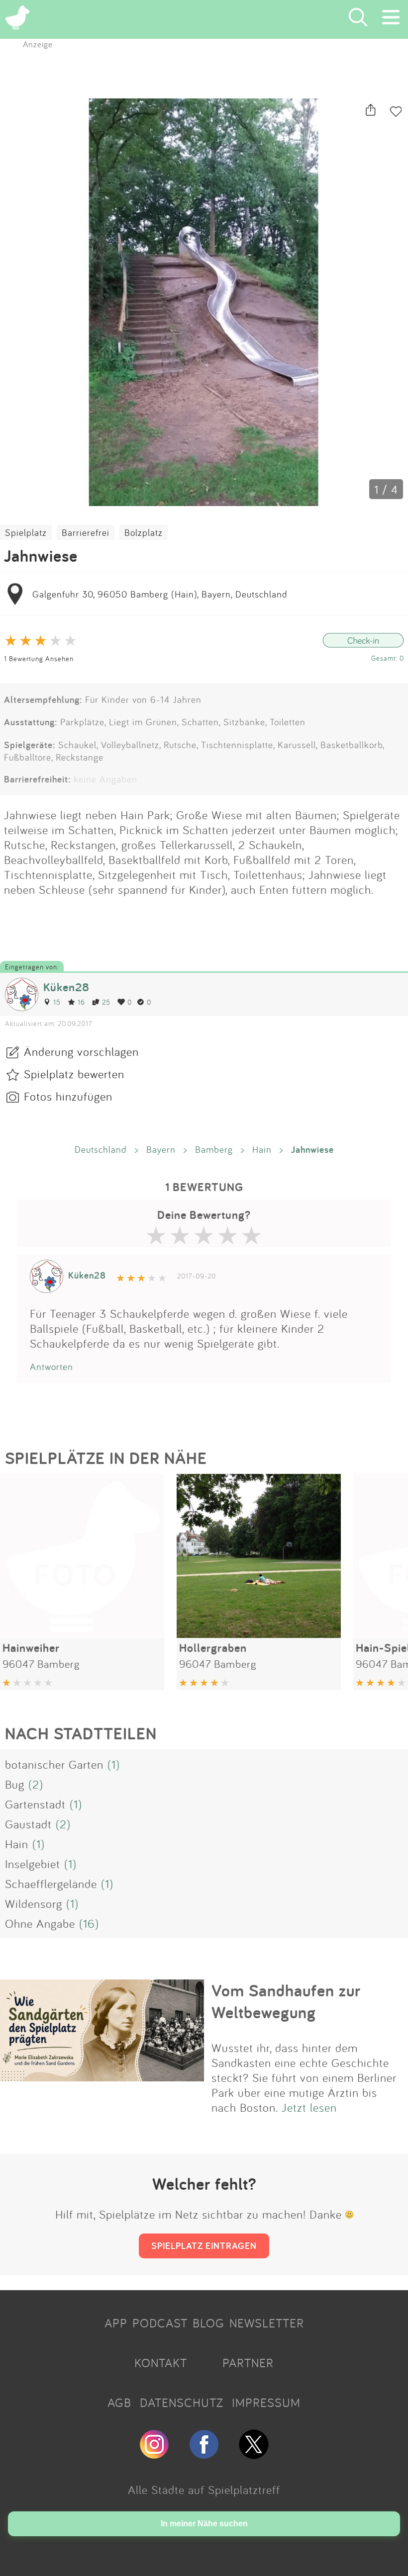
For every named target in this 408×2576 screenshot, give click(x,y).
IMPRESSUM (266, 2403)
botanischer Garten (54, 1764)
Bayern (161, 1149)
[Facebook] (204, 2455)
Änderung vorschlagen (81, 1051)
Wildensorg (34, 1903)
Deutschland (101, 1149)
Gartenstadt (35, 1804)
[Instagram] (154, 2455)
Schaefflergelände (51, 1884)
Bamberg (214, 1149)
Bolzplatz (144, 532)
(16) (89, 1923)
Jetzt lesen (309, 2107)
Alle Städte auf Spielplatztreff (204, 2490)
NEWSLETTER (267, 2323)
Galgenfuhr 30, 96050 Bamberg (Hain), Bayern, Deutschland (160, 594)
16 (81, 1002)
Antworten (51, 1367)
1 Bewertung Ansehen (39, 658)
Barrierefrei (86, 532)
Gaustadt (28, 1824)
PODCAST (160, 2323)
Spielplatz (26, 532)
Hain (262, 1149)
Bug (15, 1784)
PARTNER (248, 2363)
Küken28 (66, 987)
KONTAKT (161, 2363)
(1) (114, 1764)
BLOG (208, 2323)
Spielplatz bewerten (74, 1074)
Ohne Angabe (40, 1923)
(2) (36, 1784)
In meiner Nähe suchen (204, 2524)
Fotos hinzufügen (68, 1096)
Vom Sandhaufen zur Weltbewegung (286, 2001)
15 (57, 1002)
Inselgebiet (33, 1864)
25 (106, 1002)
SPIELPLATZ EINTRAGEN (204, 2245)
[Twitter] (254, 2455)
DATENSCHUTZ (182, 2403)
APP (116, 2323)
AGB (119, 2403)
